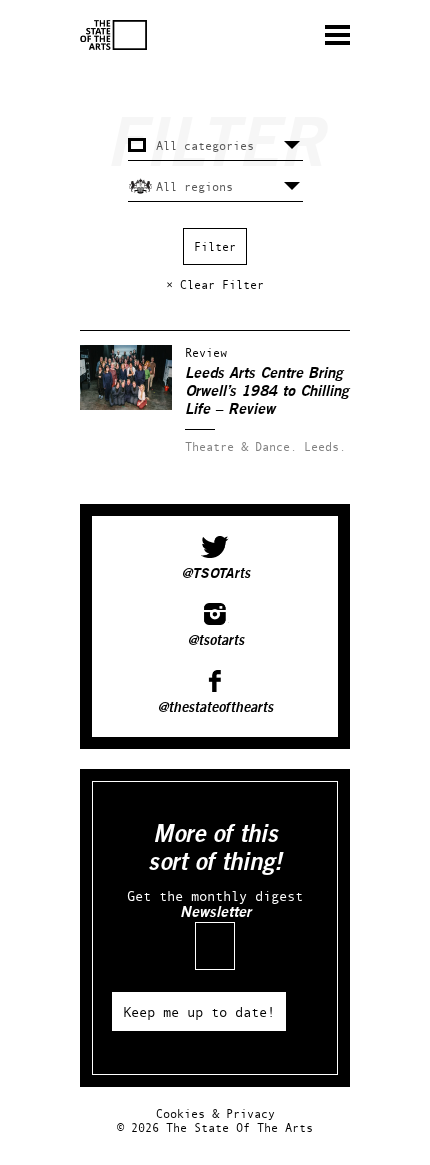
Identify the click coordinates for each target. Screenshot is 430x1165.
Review (206, 352)
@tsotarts (215, 641)
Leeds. (325, 446)
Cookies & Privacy (215, 1113)
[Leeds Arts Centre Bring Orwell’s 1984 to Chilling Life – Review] (126, 405)
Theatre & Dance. (241, 446)
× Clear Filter (215, 284)
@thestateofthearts (215, 708)
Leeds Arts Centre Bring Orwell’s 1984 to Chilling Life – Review (267, 391)
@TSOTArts (215, 574)
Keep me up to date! (199, 1011)
